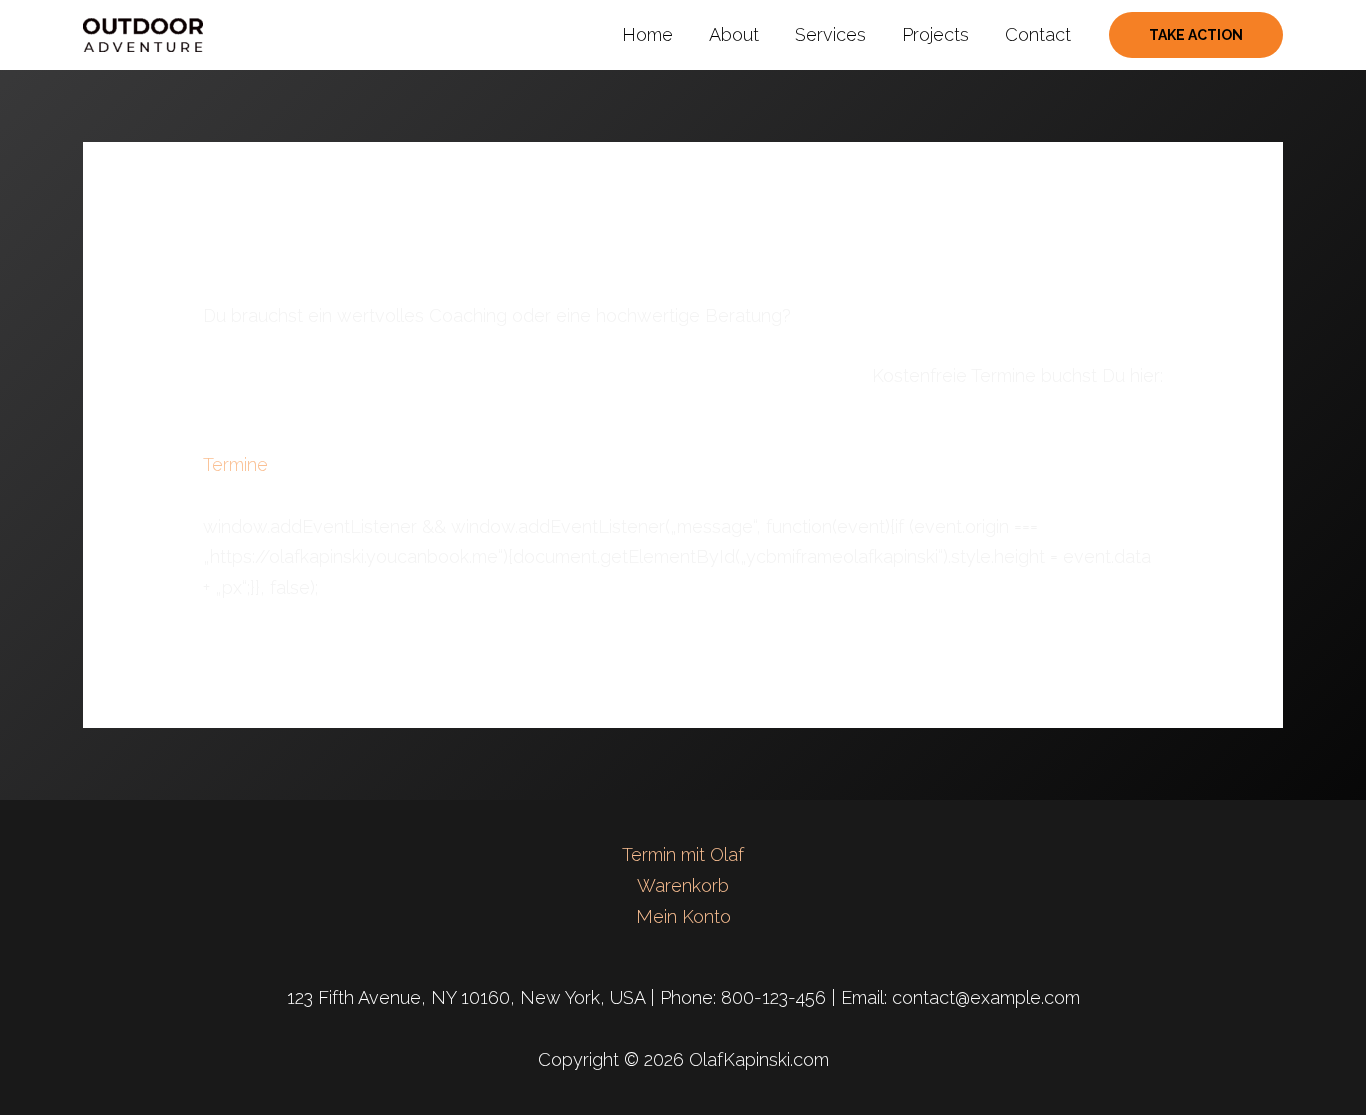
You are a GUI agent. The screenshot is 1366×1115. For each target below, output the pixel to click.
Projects (935, 34)
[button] (1196, 35)
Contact (1038, 34)
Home (647, 34)
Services (830, 34)
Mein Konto (683, 916)
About (734, 34)
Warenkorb (683, 885)
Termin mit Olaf (683, 854)
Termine (235, 464)
